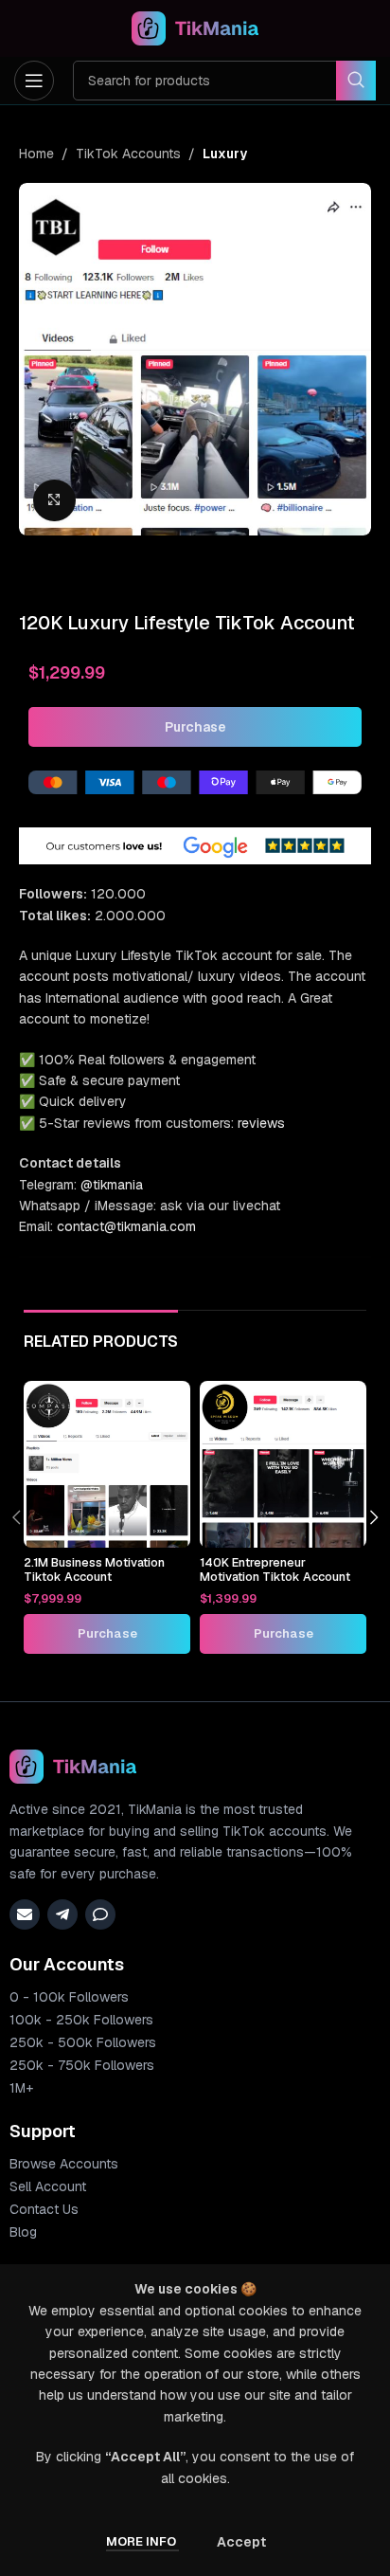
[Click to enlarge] (54, 501)
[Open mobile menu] (34, 81)
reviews (261, 1123)
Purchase (195, 727)
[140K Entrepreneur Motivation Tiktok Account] (283, 1464)
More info (142, 2541)
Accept (241, 2542)
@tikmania (112, 1185)
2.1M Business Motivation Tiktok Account (94, 1569)
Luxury (225, 154)
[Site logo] (195, 27)
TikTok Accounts (128, 154)
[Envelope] (25, 1914)
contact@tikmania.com (126, 1226)
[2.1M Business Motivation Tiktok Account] (107, 1464)
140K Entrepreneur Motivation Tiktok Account (275, 1569)
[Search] (356, 81)
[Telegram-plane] (62, 1914)
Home (36, 154)
